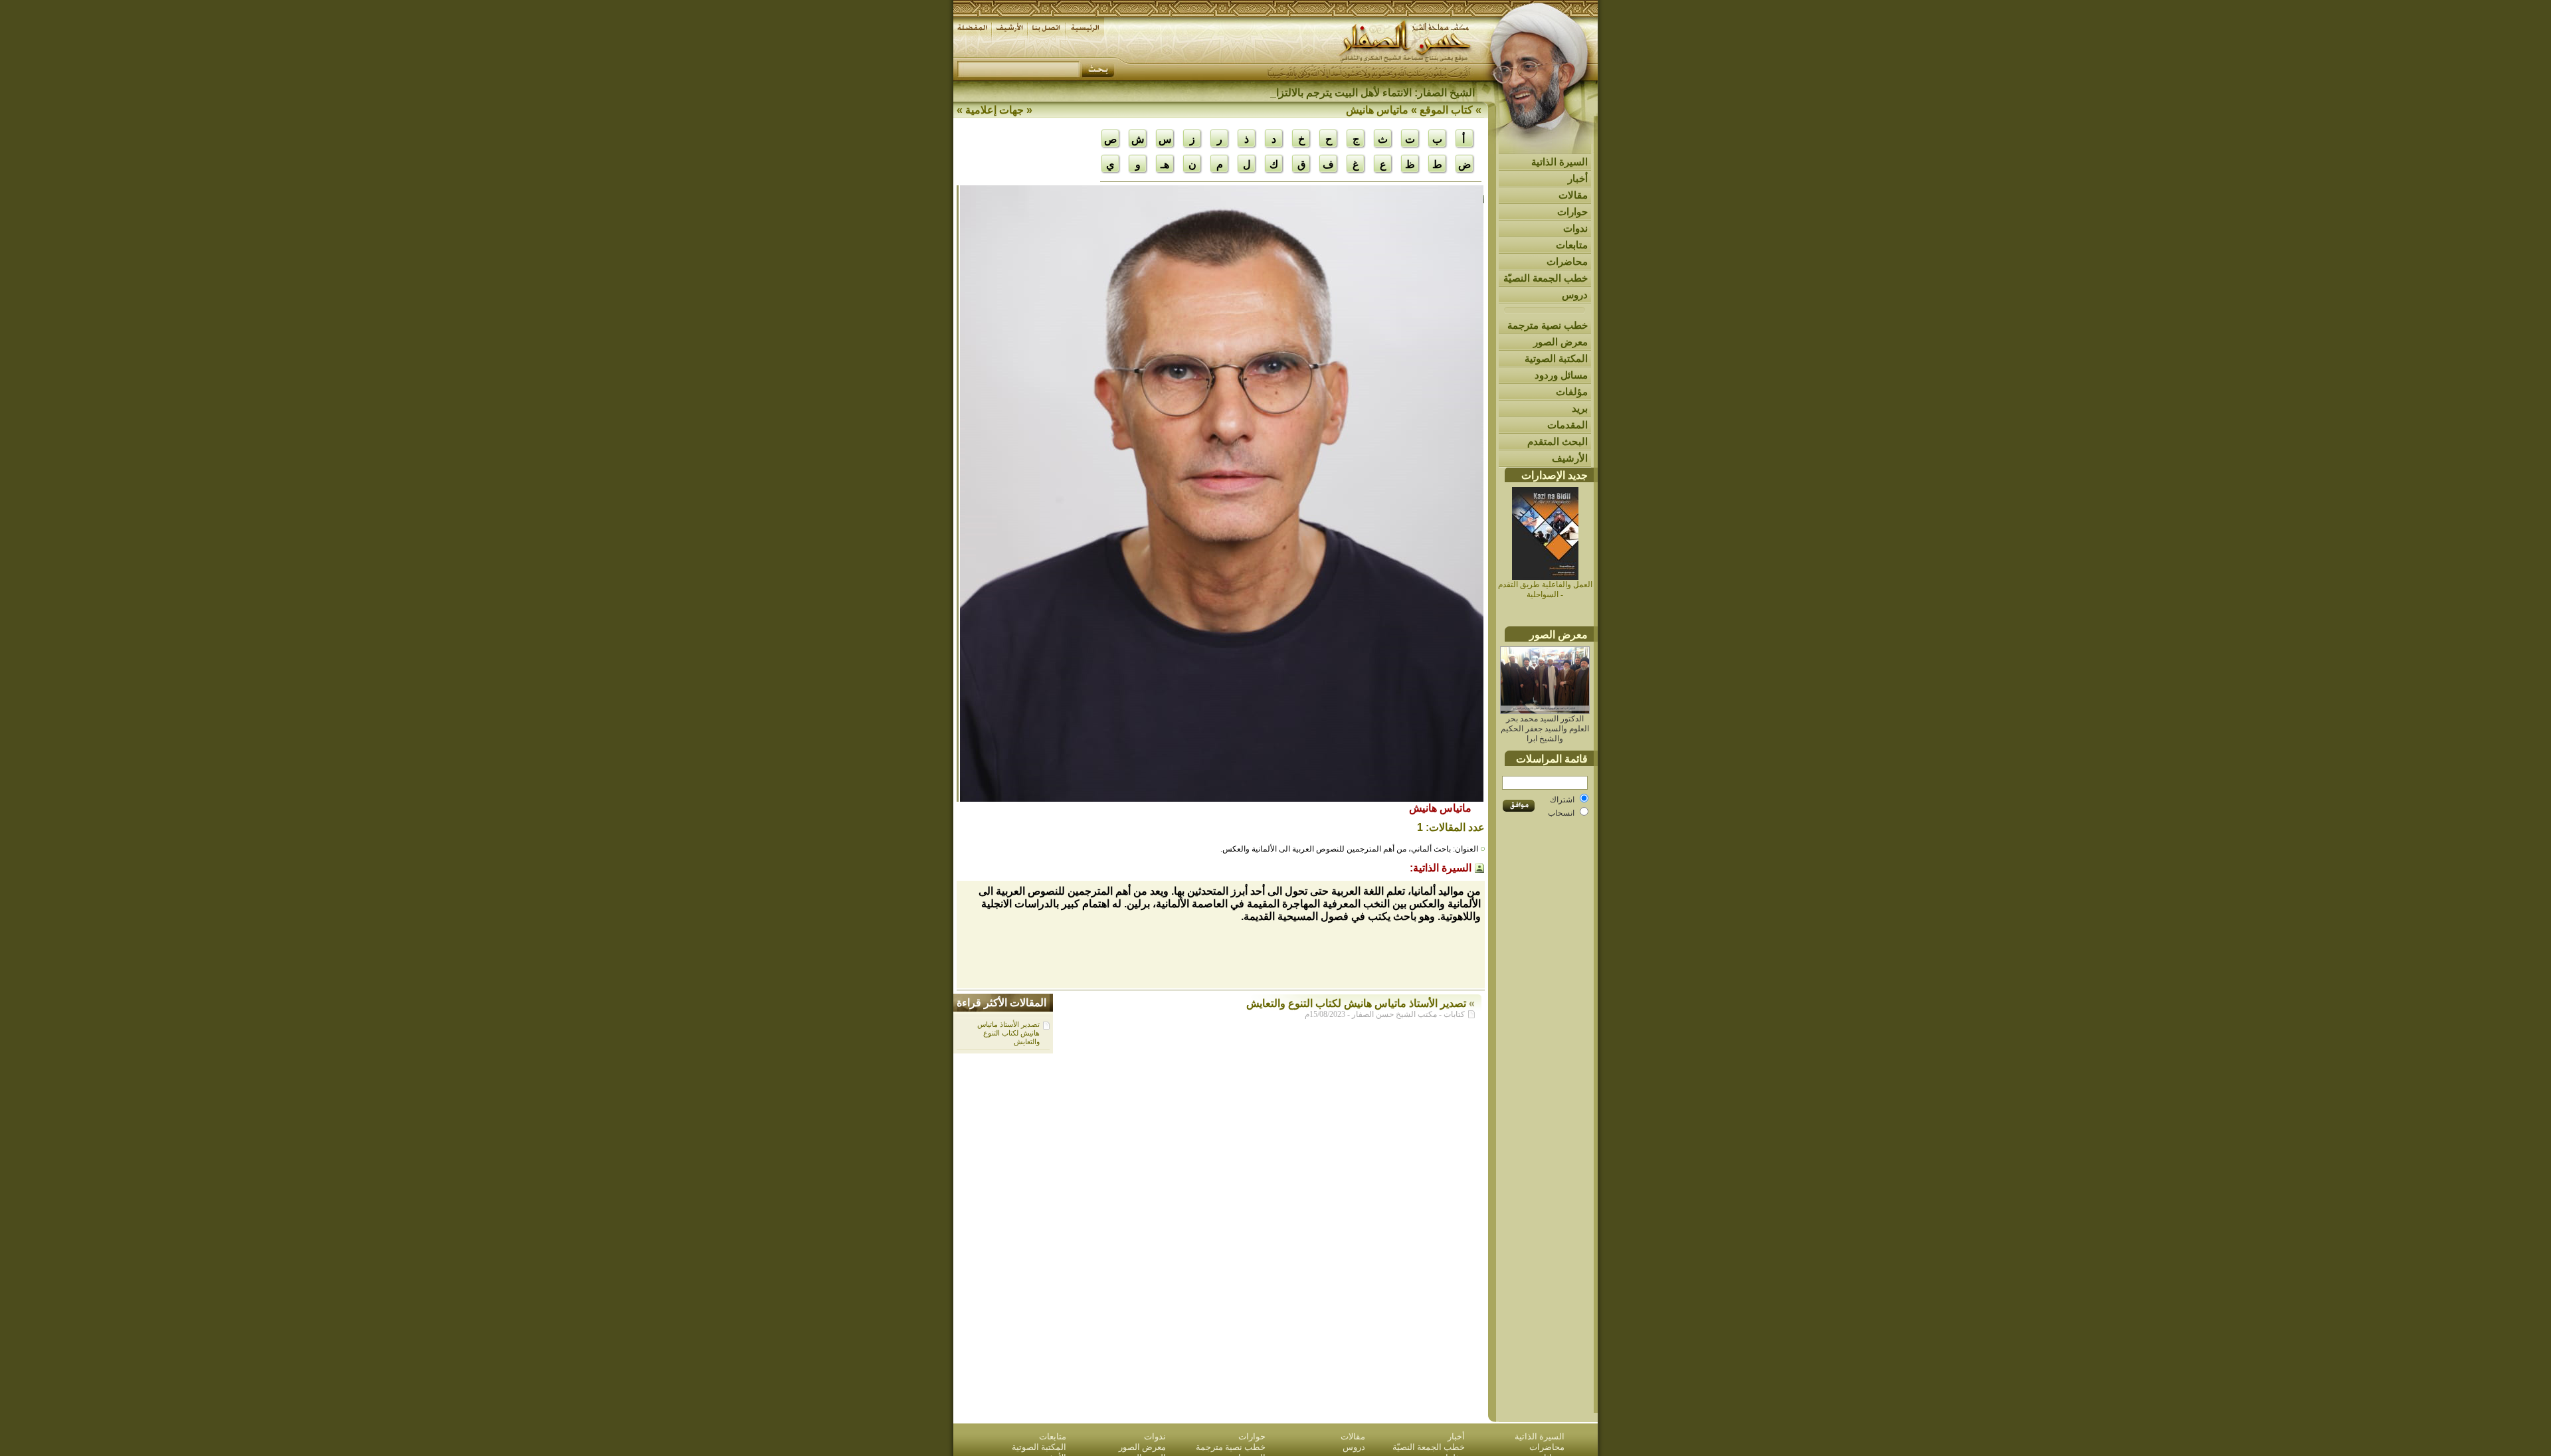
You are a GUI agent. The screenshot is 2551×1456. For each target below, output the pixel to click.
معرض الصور (1560, 342)
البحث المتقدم (1558, 441)
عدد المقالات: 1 (1451, 827)
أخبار (1578, 178)
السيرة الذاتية (1559, 162)
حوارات (1572, 212)
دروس (1575, 295)
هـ (1165, 164)
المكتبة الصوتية (1556, 358)
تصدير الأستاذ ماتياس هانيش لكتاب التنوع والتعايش (1008, 1033)
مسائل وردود (1561, 375)
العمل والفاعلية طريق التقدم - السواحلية (1545, 590)
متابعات (1572, 245)
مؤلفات (1572, 392)
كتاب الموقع (1446, 110)
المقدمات (1567, 425)
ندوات (1575, 228)
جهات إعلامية (994, 110)
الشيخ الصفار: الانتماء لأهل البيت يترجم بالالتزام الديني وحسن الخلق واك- (1317, 93)
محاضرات (1567, 261)
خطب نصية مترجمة (1548, 325)
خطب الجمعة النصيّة (1546, 278)
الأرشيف (1570, 458)
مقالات (1573, 195)
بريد (1580, 408)
